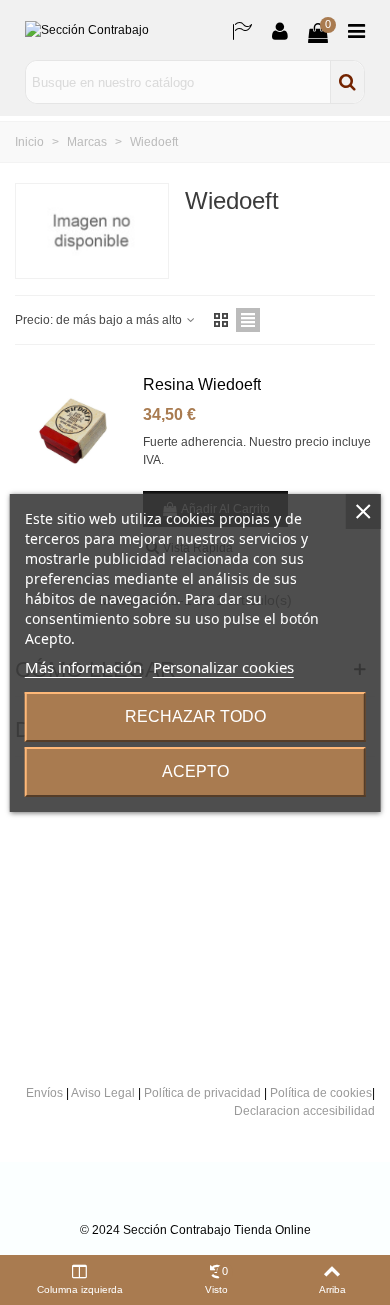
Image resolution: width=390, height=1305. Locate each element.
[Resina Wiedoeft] (73, 431)
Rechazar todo (195, 716)
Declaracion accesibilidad (304, 1111)
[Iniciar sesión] (280, 30)
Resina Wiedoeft (202, 384)
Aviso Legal (103, 1093)
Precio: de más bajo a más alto (100, 320)
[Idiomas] (242, 30)
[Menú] (356, 30)
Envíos (44, 1093)
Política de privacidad (202, 1093)
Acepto (195, 771)
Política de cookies (321, 1093)
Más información (83, 667)
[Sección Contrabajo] (115, 30)
